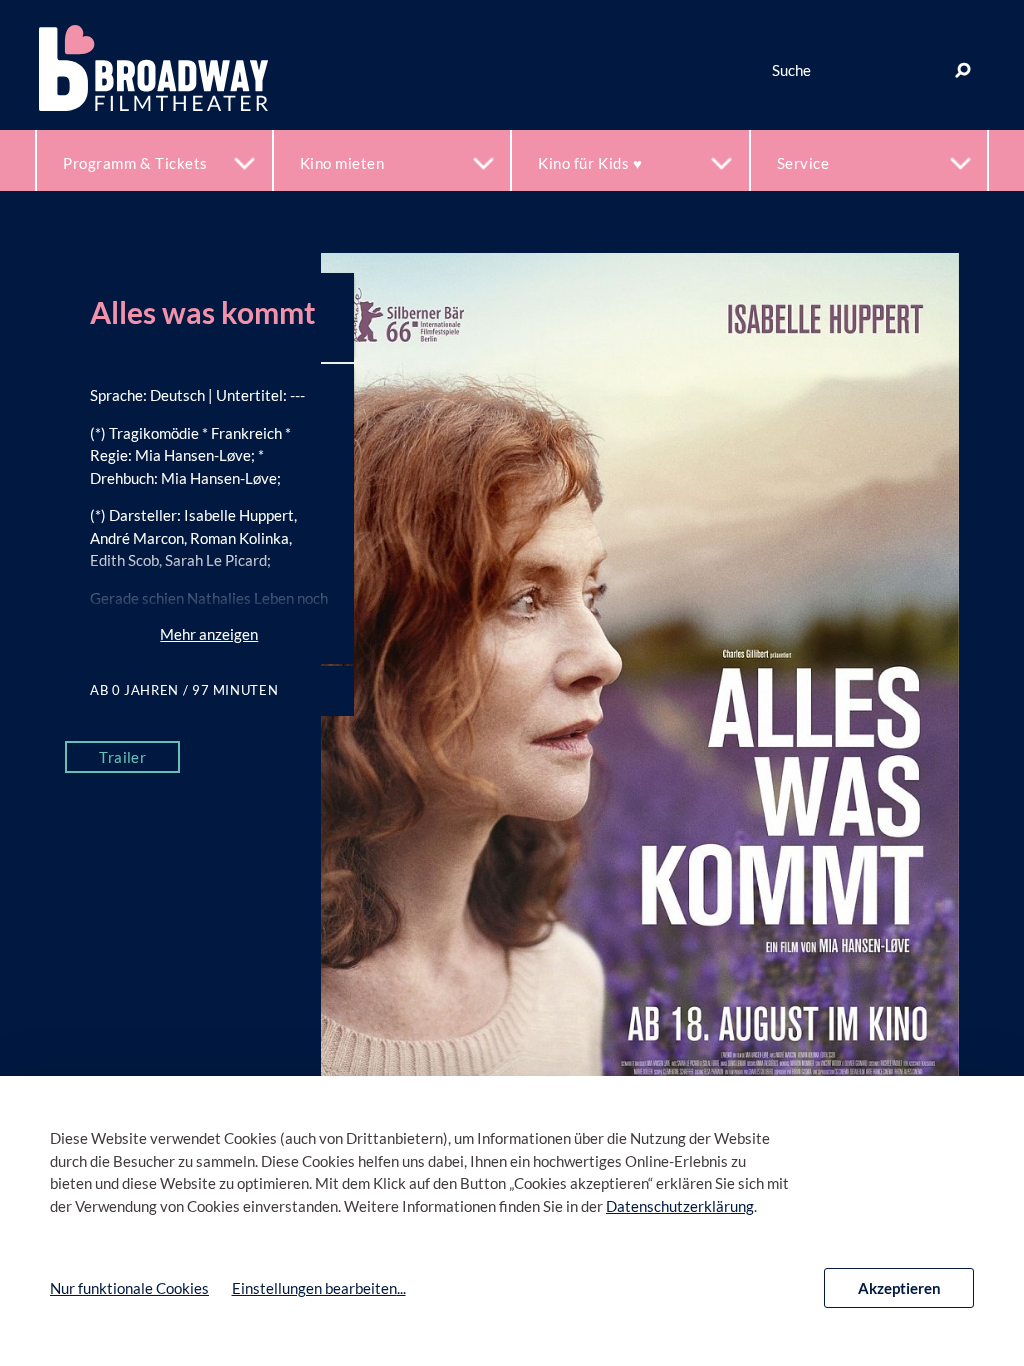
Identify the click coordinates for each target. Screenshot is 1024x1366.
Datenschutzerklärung (680, 1206)
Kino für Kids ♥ (590, 163)
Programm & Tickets (135, 163)
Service (803, 163)
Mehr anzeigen (209, 634)
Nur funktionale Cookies (129, 1288)
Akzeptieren (899, 1288)
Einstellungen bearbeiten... (319, 1288)
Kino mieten (342, 163)
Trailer (122, 757)
